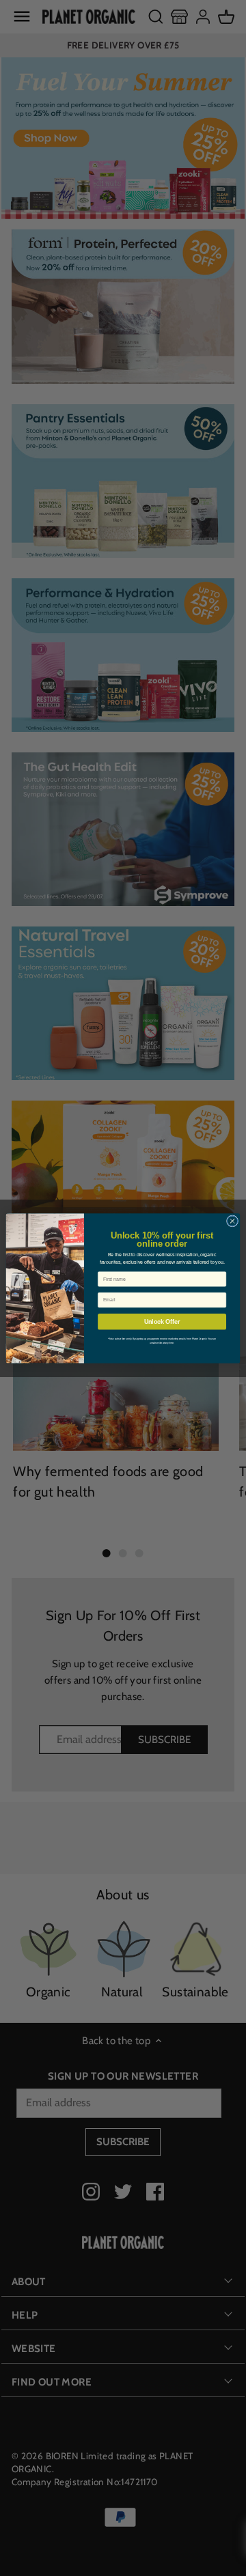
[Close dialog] (232, 1220)
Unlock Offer (162, 1321)
